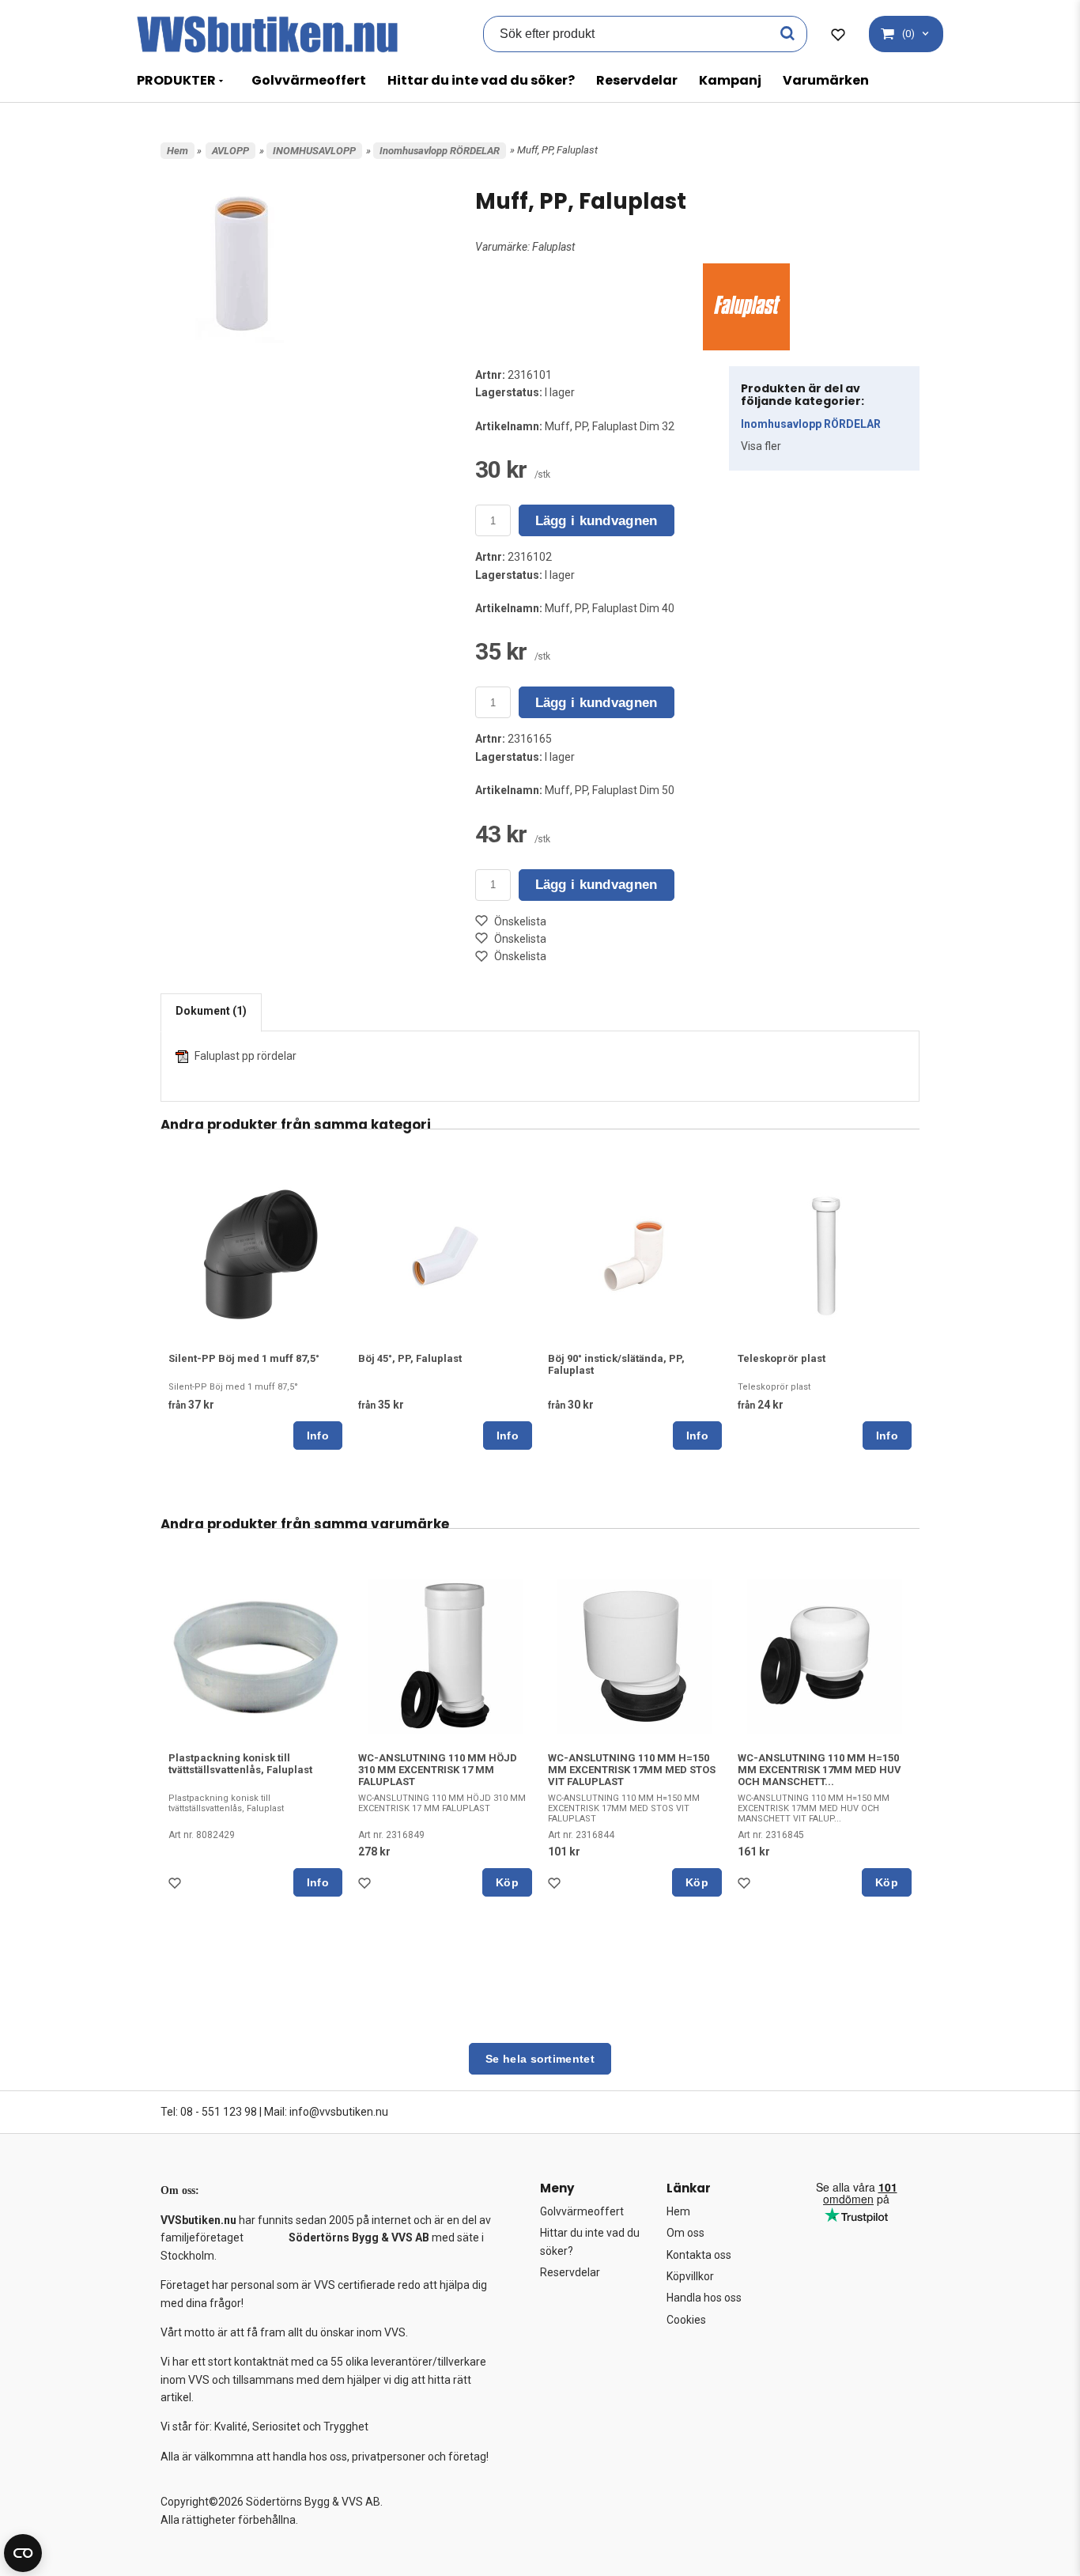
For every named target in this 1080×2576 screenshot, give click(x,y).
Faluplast (553, 247)
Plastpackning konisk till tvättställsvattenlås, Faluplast (240, 1764)
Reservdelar (637, 80)
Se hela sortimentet (540, 2059)
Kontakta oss (699, 2255)
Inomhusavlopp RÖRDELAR (440, 151)
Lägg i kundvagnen (597, 521)
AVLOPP (230, 151)
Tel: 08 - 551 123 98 (209, 2112)
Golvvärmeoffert (309, 80)
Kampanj (730, 80)
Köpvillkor (690, 2276)
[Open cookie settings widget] (23, 2553)
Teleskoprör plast (782, 1358)
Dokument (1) (211, 1011)
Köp (507, 1882)
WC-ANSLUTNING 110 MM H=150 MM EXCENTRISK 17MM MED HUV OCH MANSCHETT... (819, 1770)
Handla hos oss (704, 2298)
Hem (177, 151)
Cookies (686, 2320)
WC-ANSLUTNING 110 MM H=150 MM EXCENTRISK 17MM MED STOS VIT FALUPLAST (632, 1770)
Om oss (685, 2233)
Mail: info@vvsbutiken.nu (326, 2112)
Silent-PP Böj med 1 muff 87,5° (244, 1358)
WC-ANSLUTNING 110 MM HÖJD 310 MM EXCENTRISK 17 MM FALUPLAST (438, 1770)
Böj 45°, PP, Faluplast (410, 1358)
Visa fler (761, 446)
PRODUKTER (176, 80)
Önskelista (520, 921)
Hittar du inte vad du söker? (481, 80)
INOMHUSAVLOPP (314, 151)
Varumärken (826, 80)
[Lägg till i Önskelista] (178, 1887)
